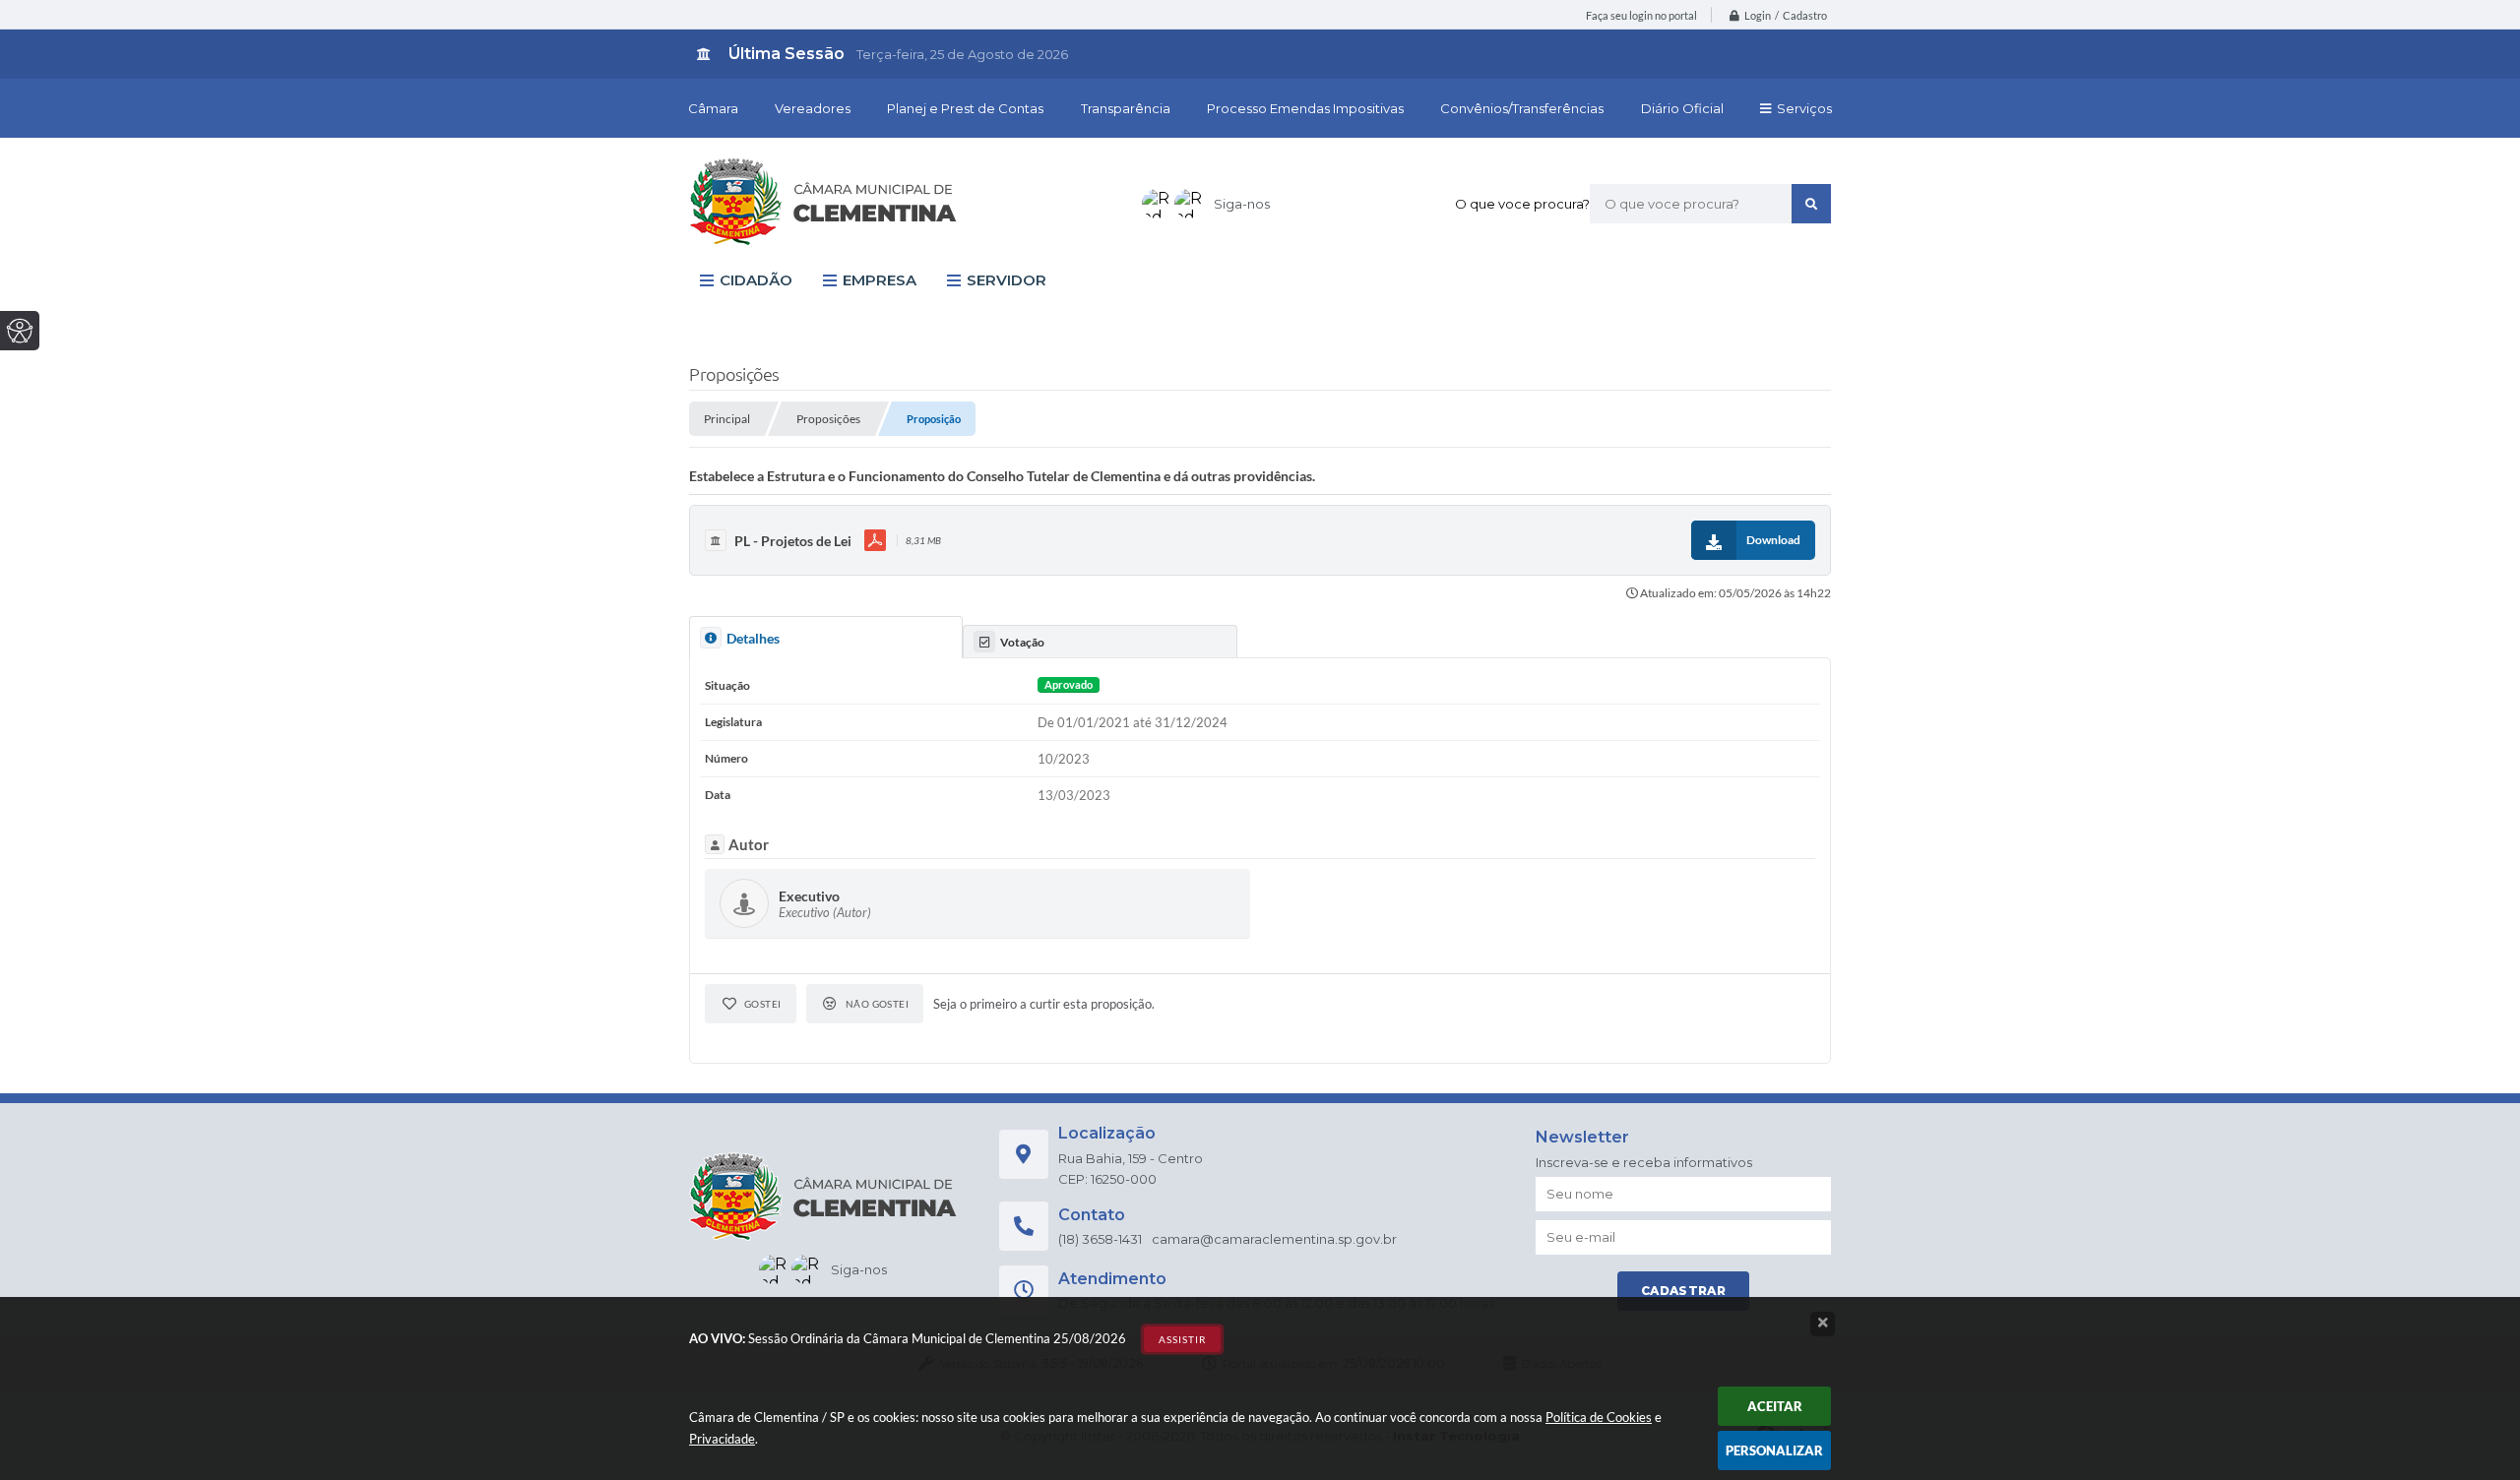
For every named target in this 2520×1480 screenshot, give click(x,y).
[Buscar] (1811, 204)
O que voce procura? (1522, 204)
